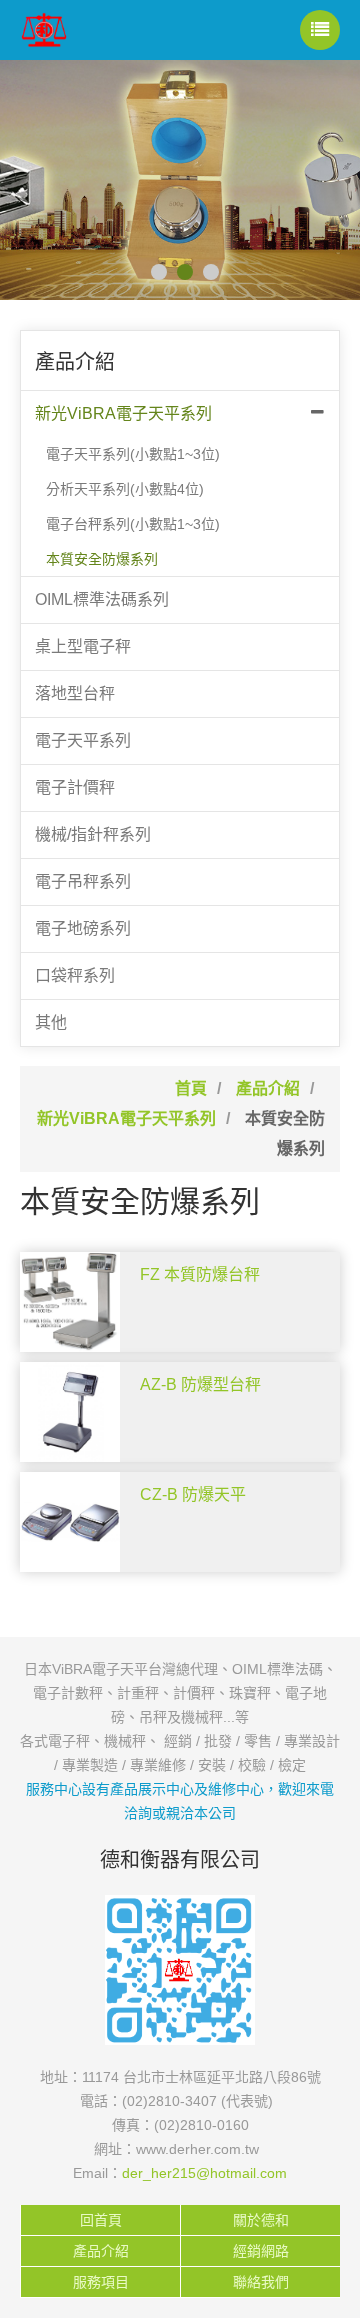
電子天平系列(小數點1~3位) (133, 454)
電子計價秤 (75, 787)
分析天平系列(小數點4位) (125, 489)
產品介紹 (268, 1088)
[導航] (320, 30)
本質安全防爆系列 (102, 559)
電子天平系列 (83, 740)
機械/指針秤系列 (93, 834)
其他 (51, 1022)
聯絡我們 (261, 2282)
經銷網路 (261, 2251)
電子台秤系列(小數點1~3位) (133, 524)
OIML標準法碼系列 (102, 599)
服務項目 (101, 2282)
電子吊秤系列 (83, 881)
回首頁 (101, 2220)
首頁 (191, 1088)
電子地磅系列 (83, 928)
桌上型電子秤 (83, 646)
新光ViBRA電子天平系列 (123, 413)
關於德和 (261, 2220)
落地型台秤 (75, 693)
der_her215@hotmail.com (204, 2173)
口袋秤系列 (75, 975)
